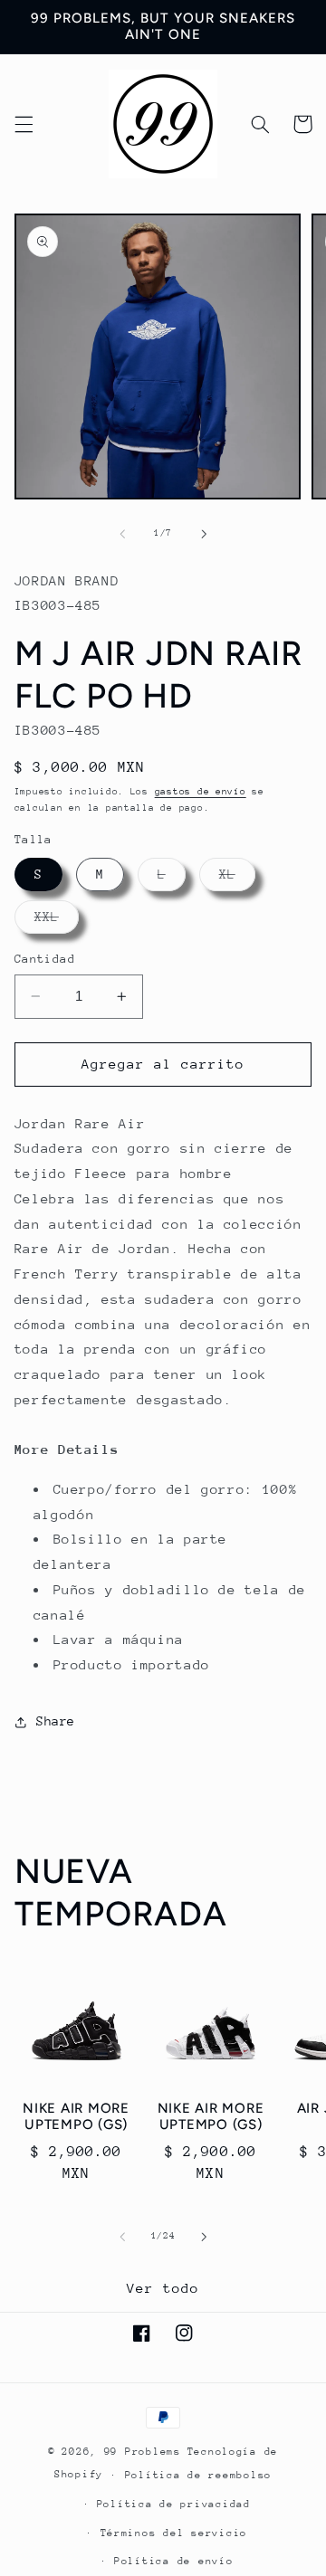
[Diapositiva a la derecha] (204, 534)
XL (237, 879)
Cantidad (45, 959)
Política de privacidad (174, 2504)
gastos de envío (201, 792)
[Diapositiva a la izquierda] (122, 534)
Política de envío (174, 2561)
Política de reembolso (198, 2475)
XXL (57, 921)
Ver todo (163, 2288)
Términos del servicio (174, 2533)
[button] (24, 124)
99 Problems (143, 2452)
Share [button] (56, 1721)
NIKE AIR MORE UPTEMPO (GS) (76, 2117)
